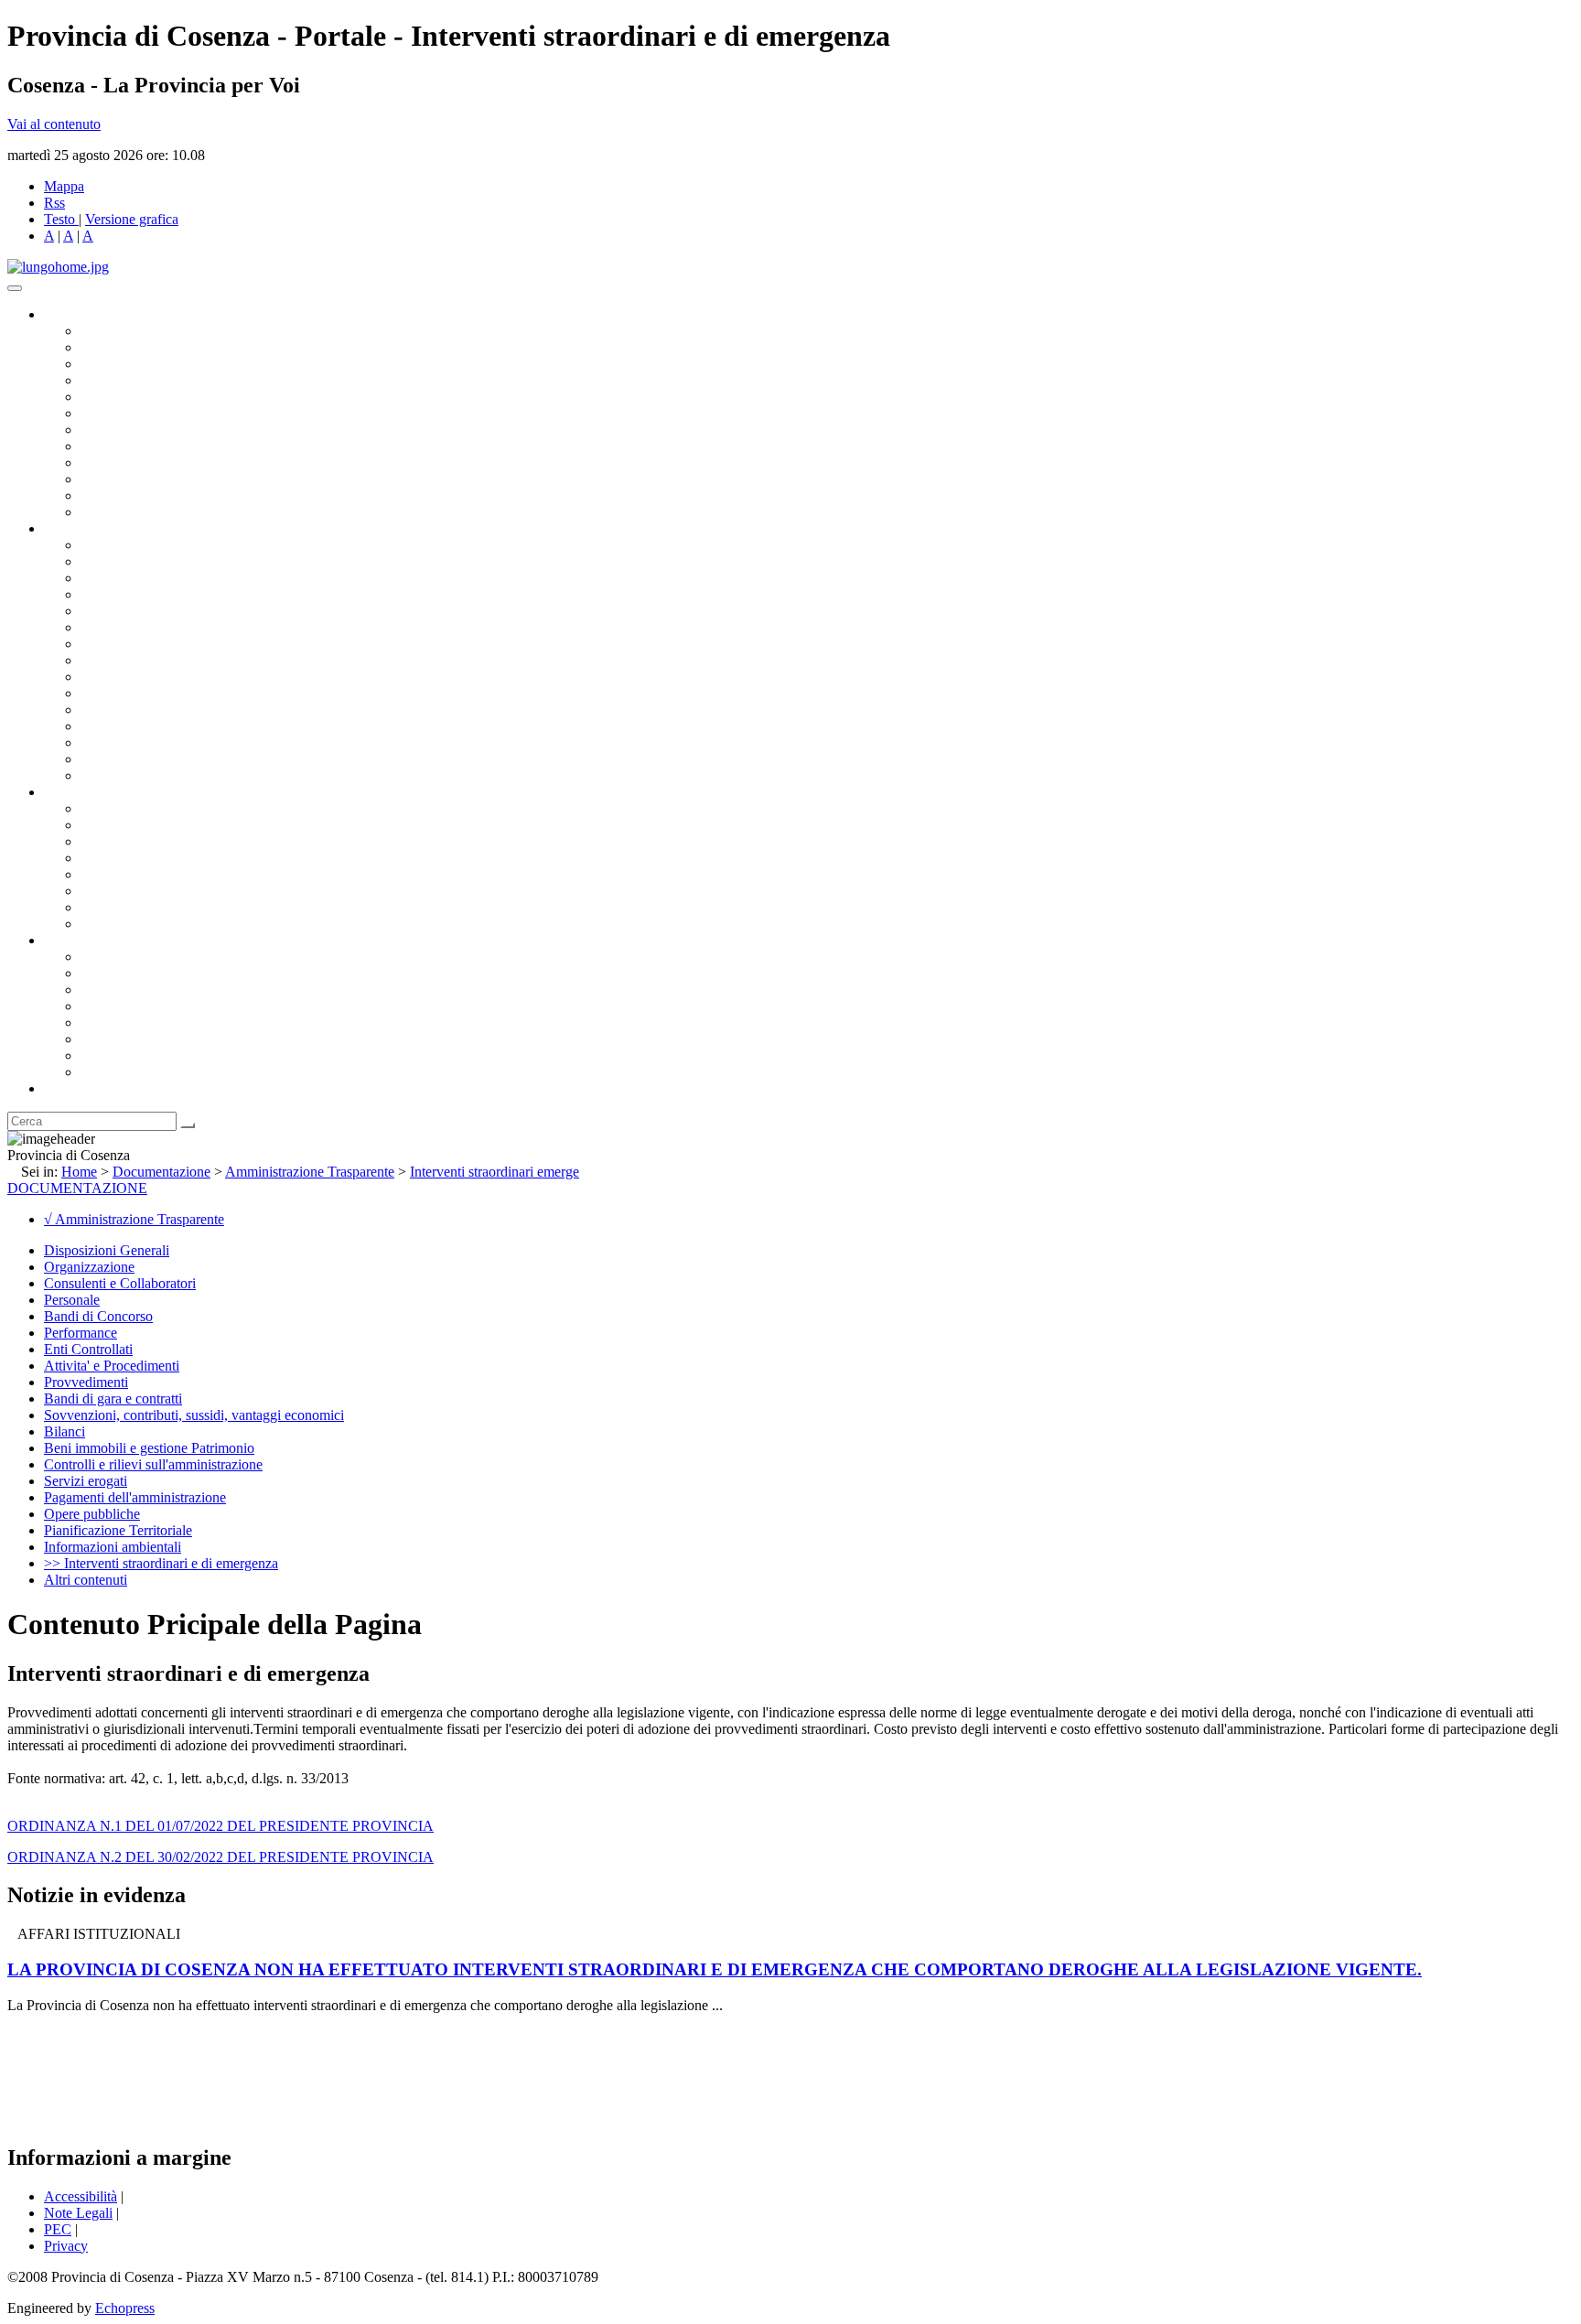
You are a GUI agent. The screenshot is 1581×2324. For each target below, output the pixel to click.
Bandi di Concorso (98, 1316)
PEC (58, 2229)
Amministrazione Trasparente (165, 874)
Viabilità (105, 742)
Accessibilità (81, 2196)
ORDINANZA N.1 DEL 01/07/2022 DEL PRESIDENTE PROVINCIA (220, 1826)
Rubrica (66, 1088)
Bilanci (101, 858)
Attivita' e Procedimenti (112, 1366)
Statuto (101, 907)
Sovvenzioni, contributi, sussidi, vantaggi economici (194, 1415)
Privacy (66, 2246)
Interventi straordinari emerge (495, 1172)
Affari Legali (118, 611)
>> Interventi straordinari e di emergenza (161, 1563)
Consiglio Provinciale (143, 347)
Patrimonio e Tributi (138, 644)
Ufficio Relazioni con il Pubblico (176, 463)
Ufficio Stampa (124, 479)
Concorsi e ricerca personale (162, 841)
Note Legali (78, 2213)
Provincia (71, 940)
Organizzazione (89, 528)
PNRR (100, 660)
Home (79, 1172)
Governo (69, 314)
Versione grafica (132, 219)
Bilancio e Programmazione (161, 578)
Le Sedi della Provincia (148, 990)
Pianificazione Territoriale (155, 693)
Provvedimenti (86, 1382)
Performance (81, 1333)
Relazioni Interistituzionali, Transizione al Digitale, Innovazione (264, 627)
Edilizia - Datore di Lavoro (158, 726)
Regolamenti (117, 924)
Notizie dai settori (131, 495)
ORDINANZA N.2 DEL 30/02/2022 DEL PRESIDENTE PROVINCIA (220, 1857)
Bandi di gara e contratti (113, 1399)
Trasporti (106, 677)
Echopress (125, 2308)
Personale (72, 1300)
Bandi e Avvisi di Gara (146, 825)
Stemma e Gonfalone (141, 957)
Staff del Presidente (136, 775)
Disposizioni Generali (107, 1250)
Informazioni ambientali (113, 1547)
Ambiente (109, 710)
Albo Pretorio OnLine (144, 808)
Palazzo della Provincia (148, 973)
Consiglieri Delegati (138, 364)
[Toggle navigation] (15, 288)
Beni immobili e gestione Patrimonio (149, 1448)
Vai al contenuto (54, 124)
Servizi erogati (86, 1481)
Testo (59, 219)
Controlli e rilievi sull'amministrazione (153, 1464)
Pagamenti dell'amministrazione (135, 1497)
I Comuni (108, 1039)
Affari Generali (124, 561)
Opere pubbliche (92, 1514)
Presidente (110, 331)
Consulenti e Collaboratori (120, 1283)
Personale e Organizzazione (161, 594)
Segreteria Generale (137, 759)
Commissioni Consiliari (148, 397)
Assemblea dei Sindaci (146, 380)
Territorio (108, 1022)
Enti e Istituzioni (128, 1072)
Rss (54, 203)
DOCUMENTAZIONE (77, 1188)
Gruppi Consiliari (131, 413)
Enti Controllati (88, 1349)
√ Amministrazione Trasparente (134, 1219)
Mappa (64, 186)
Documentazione (91, 792)
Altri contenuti (86, 1580)
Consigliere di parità (139, 430)
